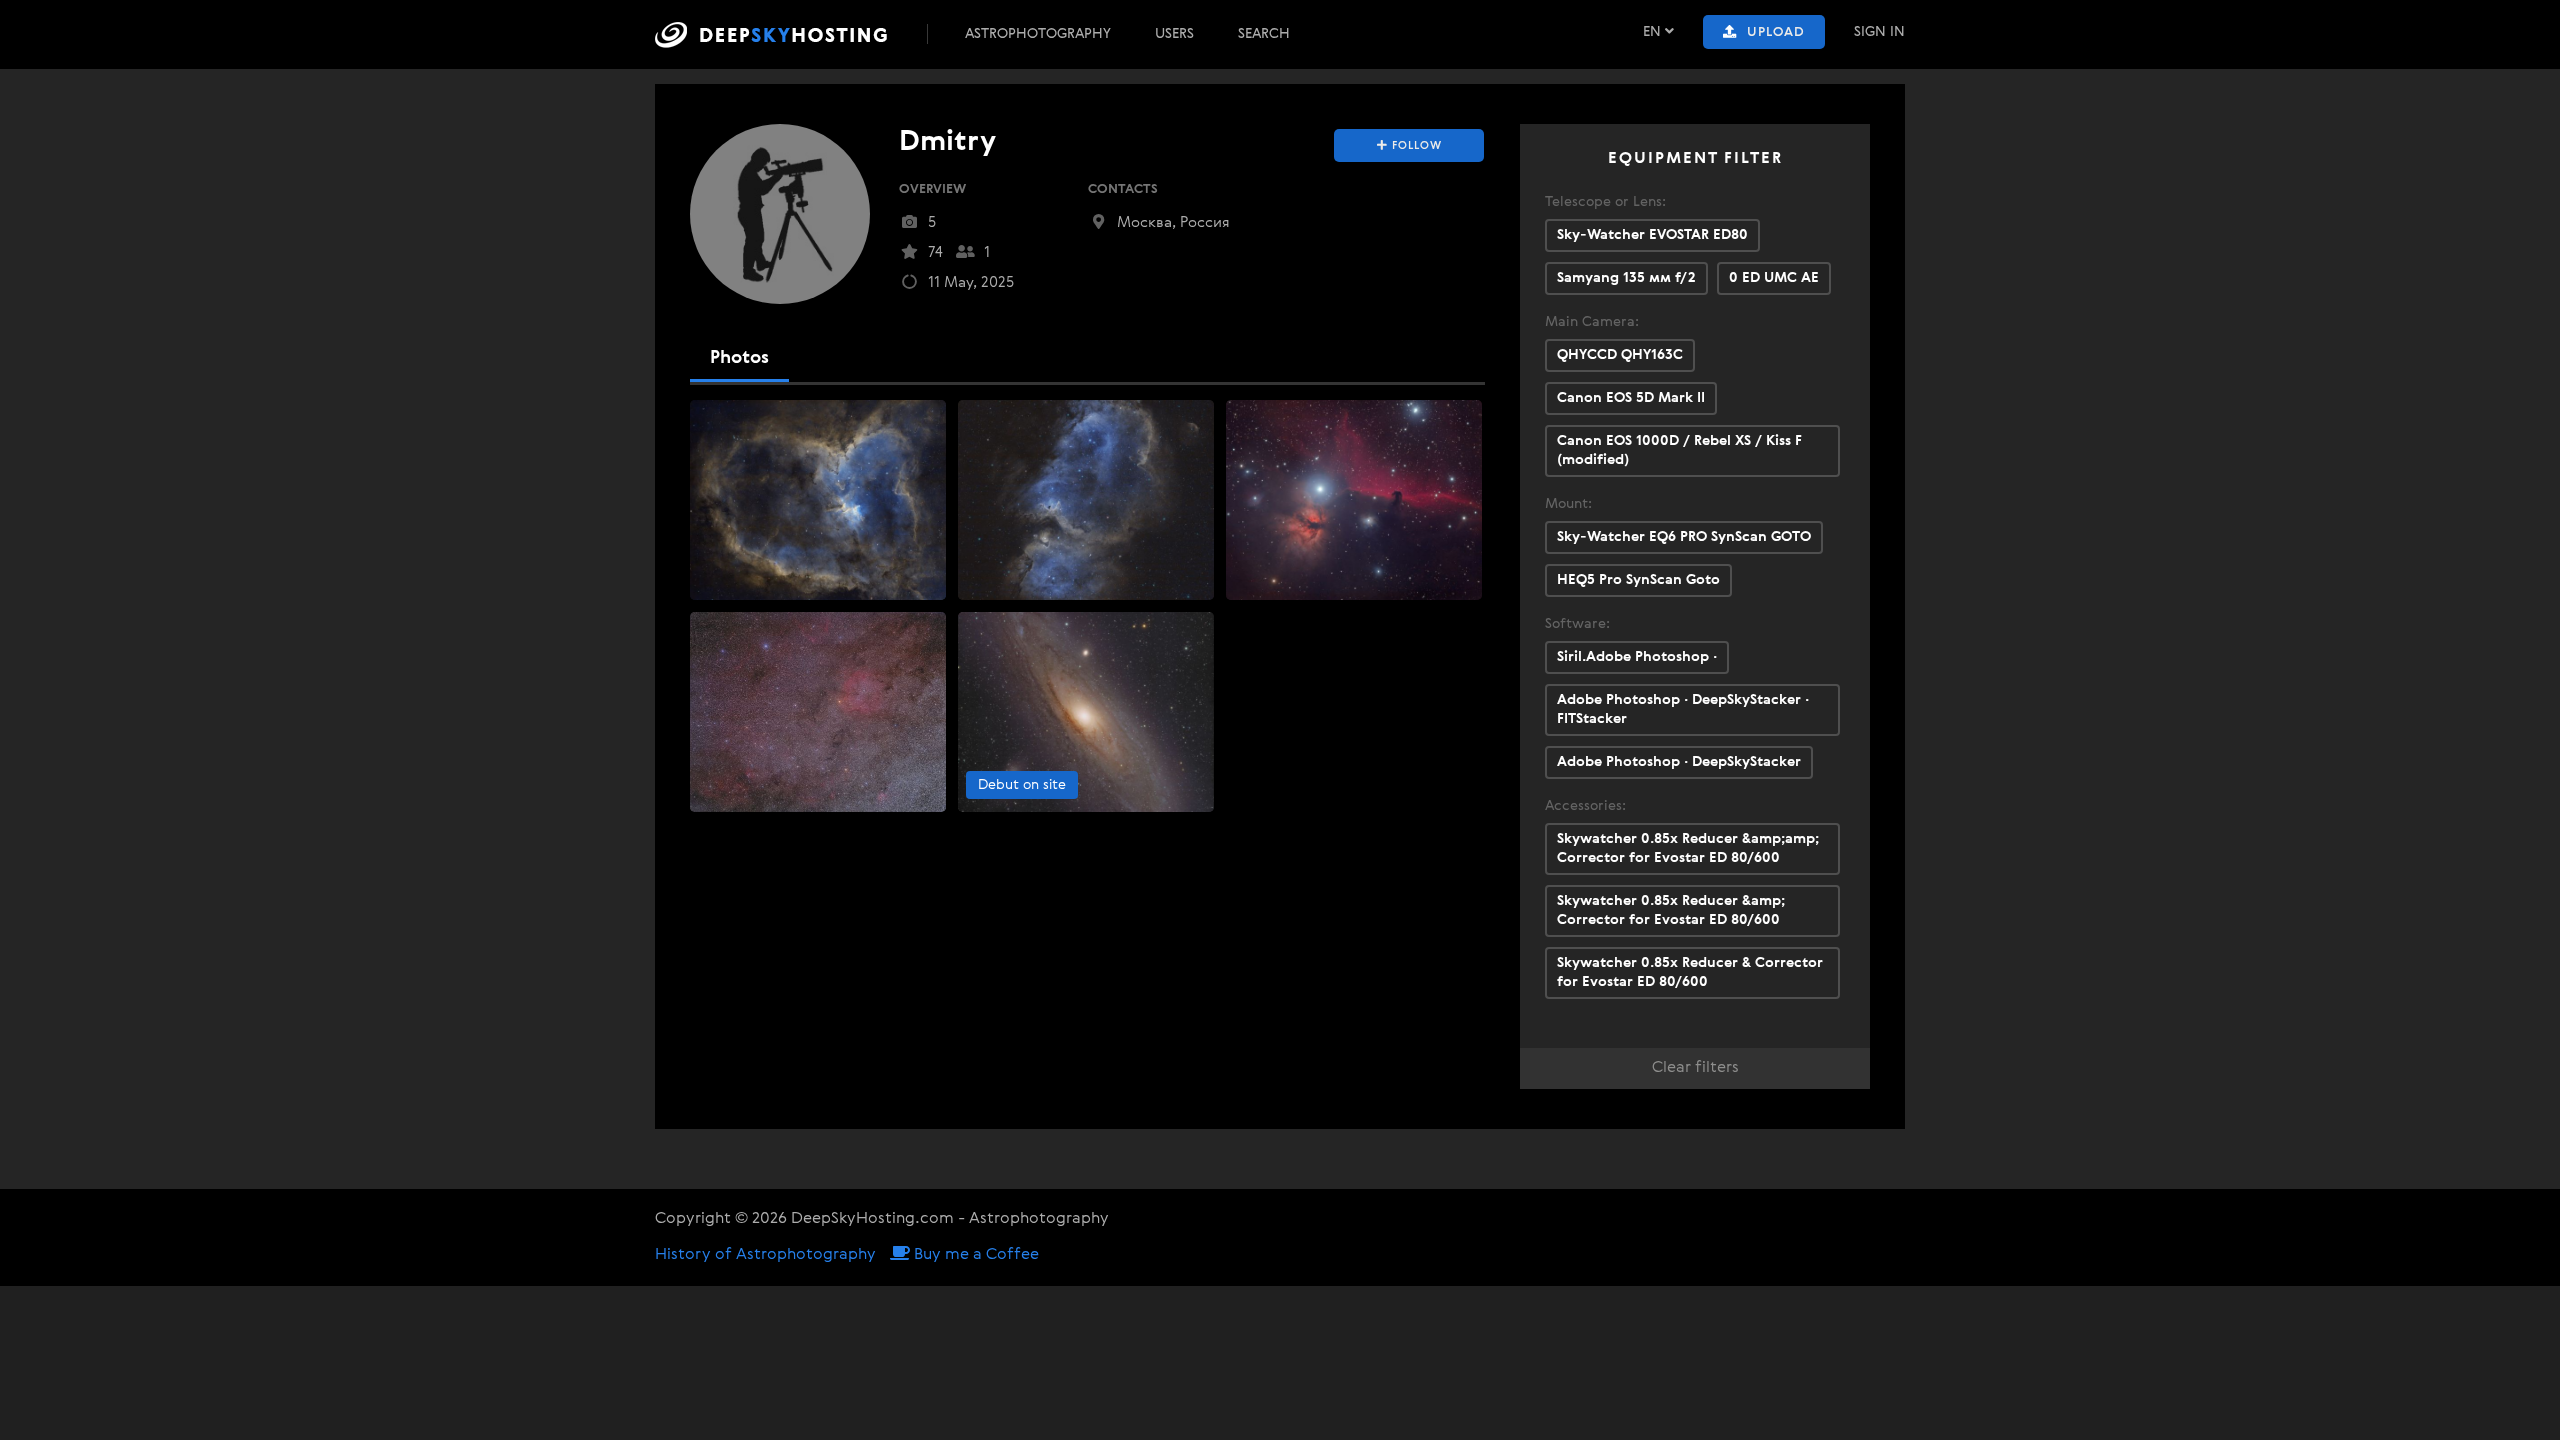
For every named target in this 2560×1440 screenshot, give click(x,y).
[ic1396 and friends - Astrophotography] (818, 712)
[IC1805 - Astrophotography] (818, 500)
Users (1174, 34)
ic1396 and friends (759, 630)
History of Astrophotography (765, 1255)
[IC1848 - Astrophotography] (1086, 500)
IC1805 (722, 418)
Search (1264, 34)
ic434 (1252, 418)
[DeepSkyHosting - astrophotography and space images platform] (789, 34)
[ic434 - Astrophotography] (1354, 500)
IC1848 (989, 418)
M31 (981, 630)
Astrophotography (1038, 34)
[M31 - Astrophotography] (1086, 712)
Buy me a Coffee (974, 1255)
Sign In (1879, 32)
